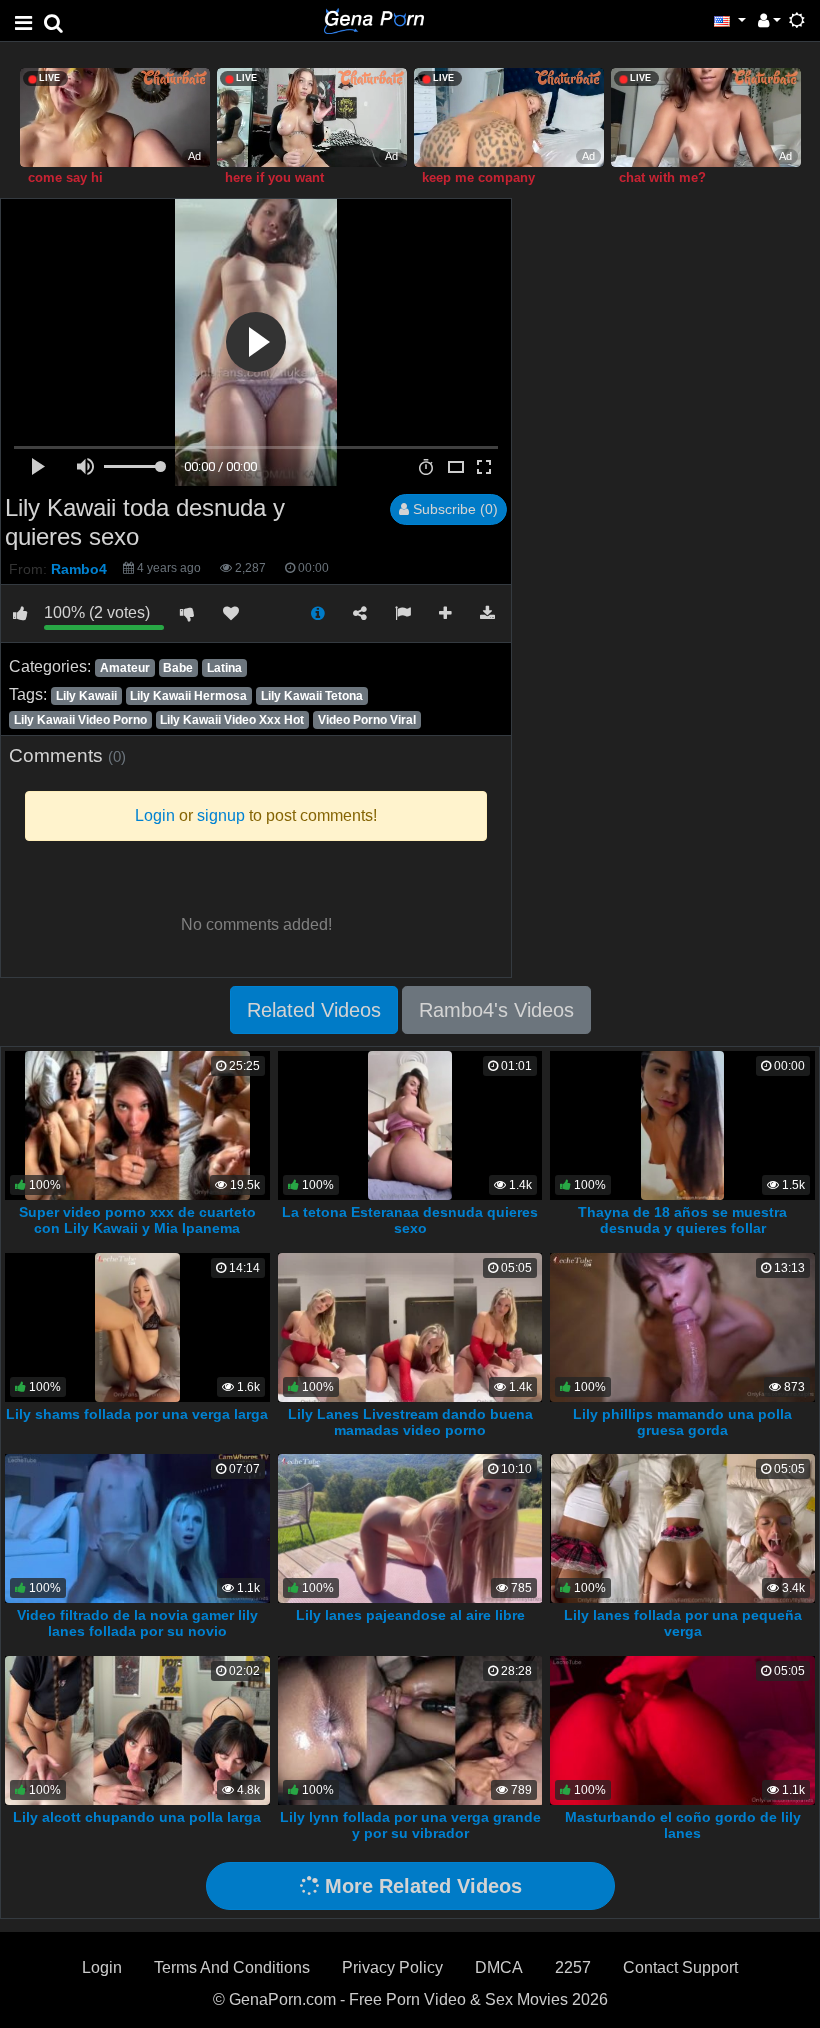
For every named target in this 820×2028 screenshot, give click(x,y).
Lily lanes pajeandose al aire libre (410, 1615)
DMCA (499, 1967)
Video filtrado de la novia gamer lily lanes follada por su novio (137, 1623)
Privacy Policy (392, 1967)
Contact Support (680, 1967)
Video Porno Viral (367, 720)
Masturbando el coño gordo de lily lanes (683, 1825)
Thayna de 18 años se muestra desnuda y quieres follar (682, 1220)
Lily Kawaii (86, 696)
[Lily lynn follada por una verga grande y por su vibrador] (411, 1729)
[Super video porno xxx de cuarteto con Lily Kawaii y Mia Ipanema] (137, 1124)
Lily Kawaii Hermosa (188, 696)
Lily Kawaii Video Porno (80, 720)
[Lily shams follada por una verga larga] (137, 1326)
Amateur (125, 668)
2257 (573, 1967)
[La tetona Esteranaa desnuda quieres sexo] (410, 1124)
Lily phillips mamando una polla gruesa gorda (682, 1422)
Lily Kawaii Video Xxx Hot (232, 720)
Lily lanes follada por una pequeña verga (683, 1623)
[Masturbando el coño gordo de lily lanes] (682, 1729)
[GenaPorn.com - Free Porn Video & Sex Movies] (374, 19)
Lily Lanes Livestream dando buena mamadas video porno (410, 1422)
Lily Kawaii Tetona (312, 696)
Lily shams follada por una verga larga (137, 1414)
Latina (224, 668)
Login (102, 1967)
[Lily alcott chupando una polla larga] (137, 1729)
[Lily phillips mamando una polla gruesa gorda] (682, 1326)
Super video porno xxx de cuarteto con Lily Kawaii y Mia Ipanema (137, 1220)
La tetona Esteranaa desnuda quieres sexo (410, 1220)
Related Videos (314, 1010)
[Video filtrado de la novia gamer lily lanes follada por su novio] (137, 1527)
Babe (178, 668)
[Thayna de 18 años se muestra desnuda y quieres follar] (683, 1124)
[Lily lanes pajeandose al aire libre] (410, 1527)
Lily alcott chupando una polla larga (137, 1817)
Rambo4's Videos (496, 1010)
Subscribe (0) (453, 509)
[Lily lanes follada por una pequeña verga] (683, 1527)
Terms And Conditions (232, 1967)
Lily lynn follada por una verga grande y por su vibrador (410, 1825)
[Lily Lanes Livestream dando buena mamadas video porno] (410, 1326)
